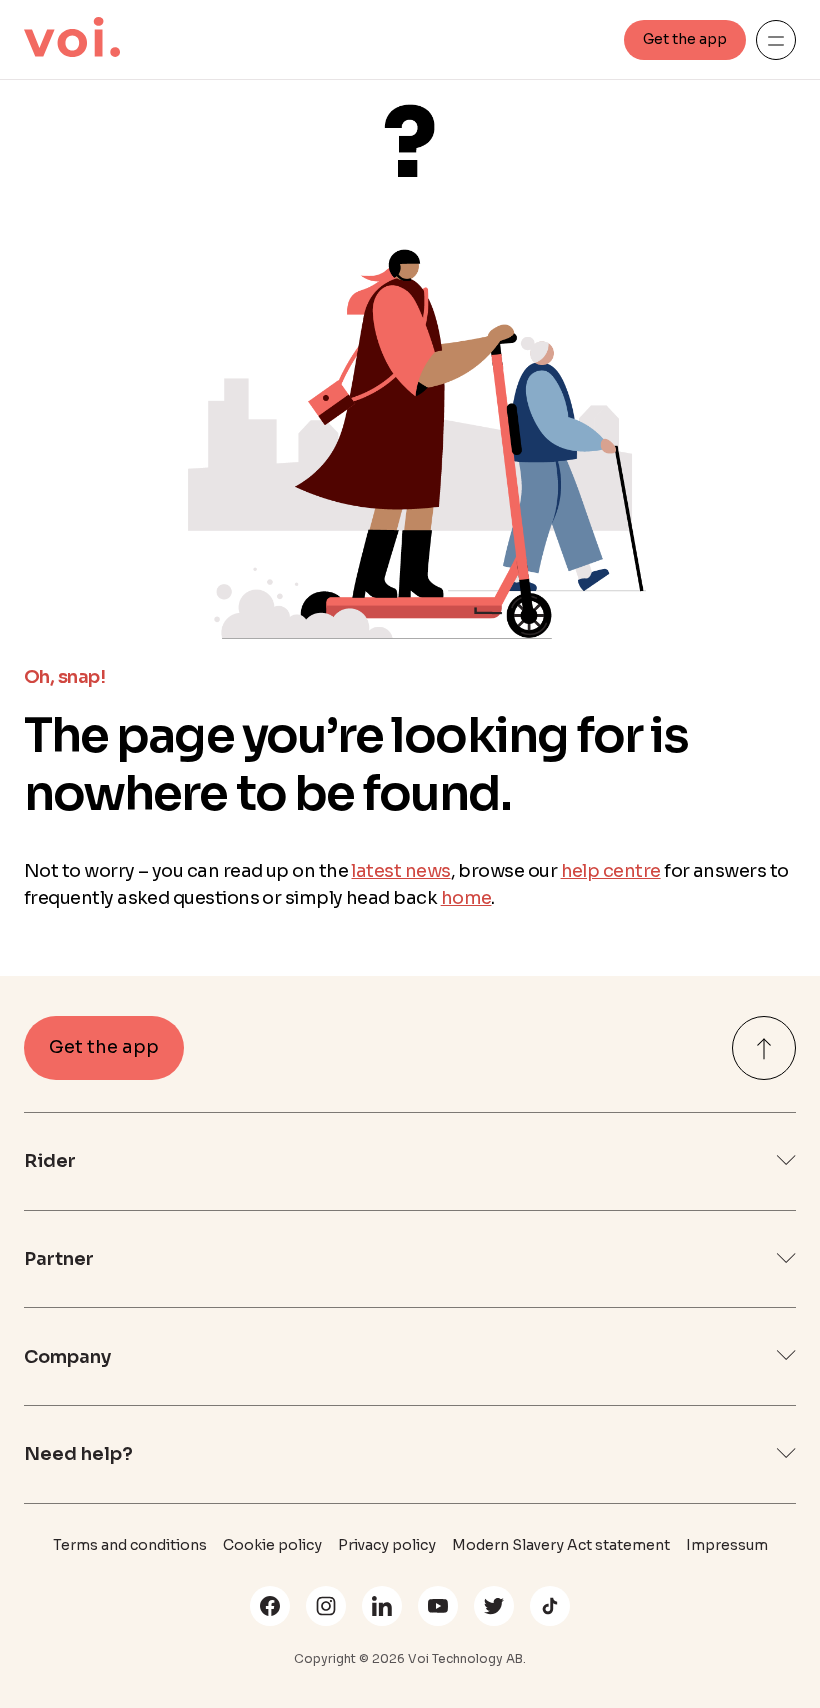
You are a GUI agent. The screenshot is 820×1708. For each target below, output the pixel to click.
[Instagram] (326, 1606)
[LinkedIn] (382, 1606)
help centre (611, 871)
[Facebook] (270, 1606)
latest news (400, 871)
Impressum (727, 1545)
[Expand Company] (786, 1356)
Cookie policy (272, 1545)
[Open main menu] (776, 40)
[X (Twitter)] (494, 1606)
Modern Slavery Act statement (561, 1545)
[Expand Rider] (786, 1161)
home (466, 898)
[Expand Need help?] (786, 1454)
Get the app (685, 39)
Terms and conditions (130, 1545)
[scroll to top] (764, 1048)
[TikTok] (550, 1606)
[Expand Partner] (786, 1259)
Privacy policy (387, 1545)
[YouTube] (438, 1606)
